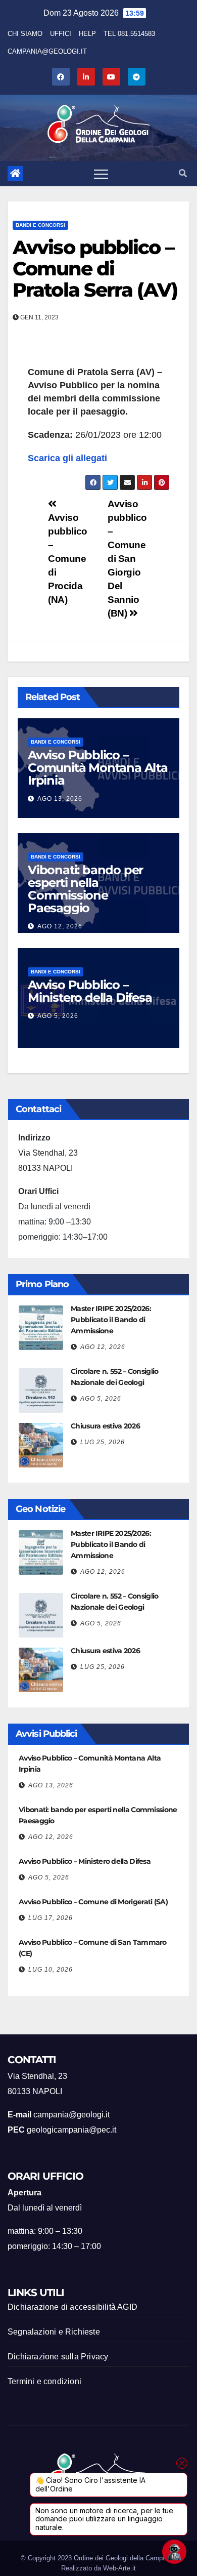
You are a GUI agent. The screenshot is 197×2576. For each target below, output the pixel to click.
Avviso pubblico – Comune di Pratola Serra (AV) (95, 269)
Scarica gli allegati (67, 458)
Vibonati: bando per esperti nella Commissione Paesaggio (85, 889)
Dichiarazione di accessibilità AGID (72, 2307)
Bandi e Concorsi (40, 225)
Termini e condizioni (44, 2381)
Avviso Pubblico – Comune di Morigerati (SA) (93, 1902)
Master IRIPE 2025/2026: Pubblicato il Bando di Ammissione (111, 1320)
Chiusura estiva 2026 (105, 1426)
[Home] (15, 174)
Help (87, 34)
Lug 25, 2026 (103, 1442)
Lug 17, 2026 (51, 1918)
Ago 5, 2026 (58, 1016)
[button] (183, 173)
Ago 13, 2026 (60, 799)
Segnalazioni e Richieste (54, 2332)
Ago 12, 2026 (60, 926)
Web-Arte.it (119, 2568)
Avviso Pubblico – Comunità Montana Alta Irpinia (98, 768)
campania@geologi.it (47, 51)
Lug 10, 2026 (51, 1970)
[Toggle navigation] (101, 174)
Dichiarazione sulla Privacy (58, 2357)
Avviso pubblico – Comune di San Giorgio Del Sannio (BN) (127, 559)
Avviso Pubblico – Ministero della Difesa (90, 991)
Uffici (61, 34)
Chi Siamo (25, 34)
